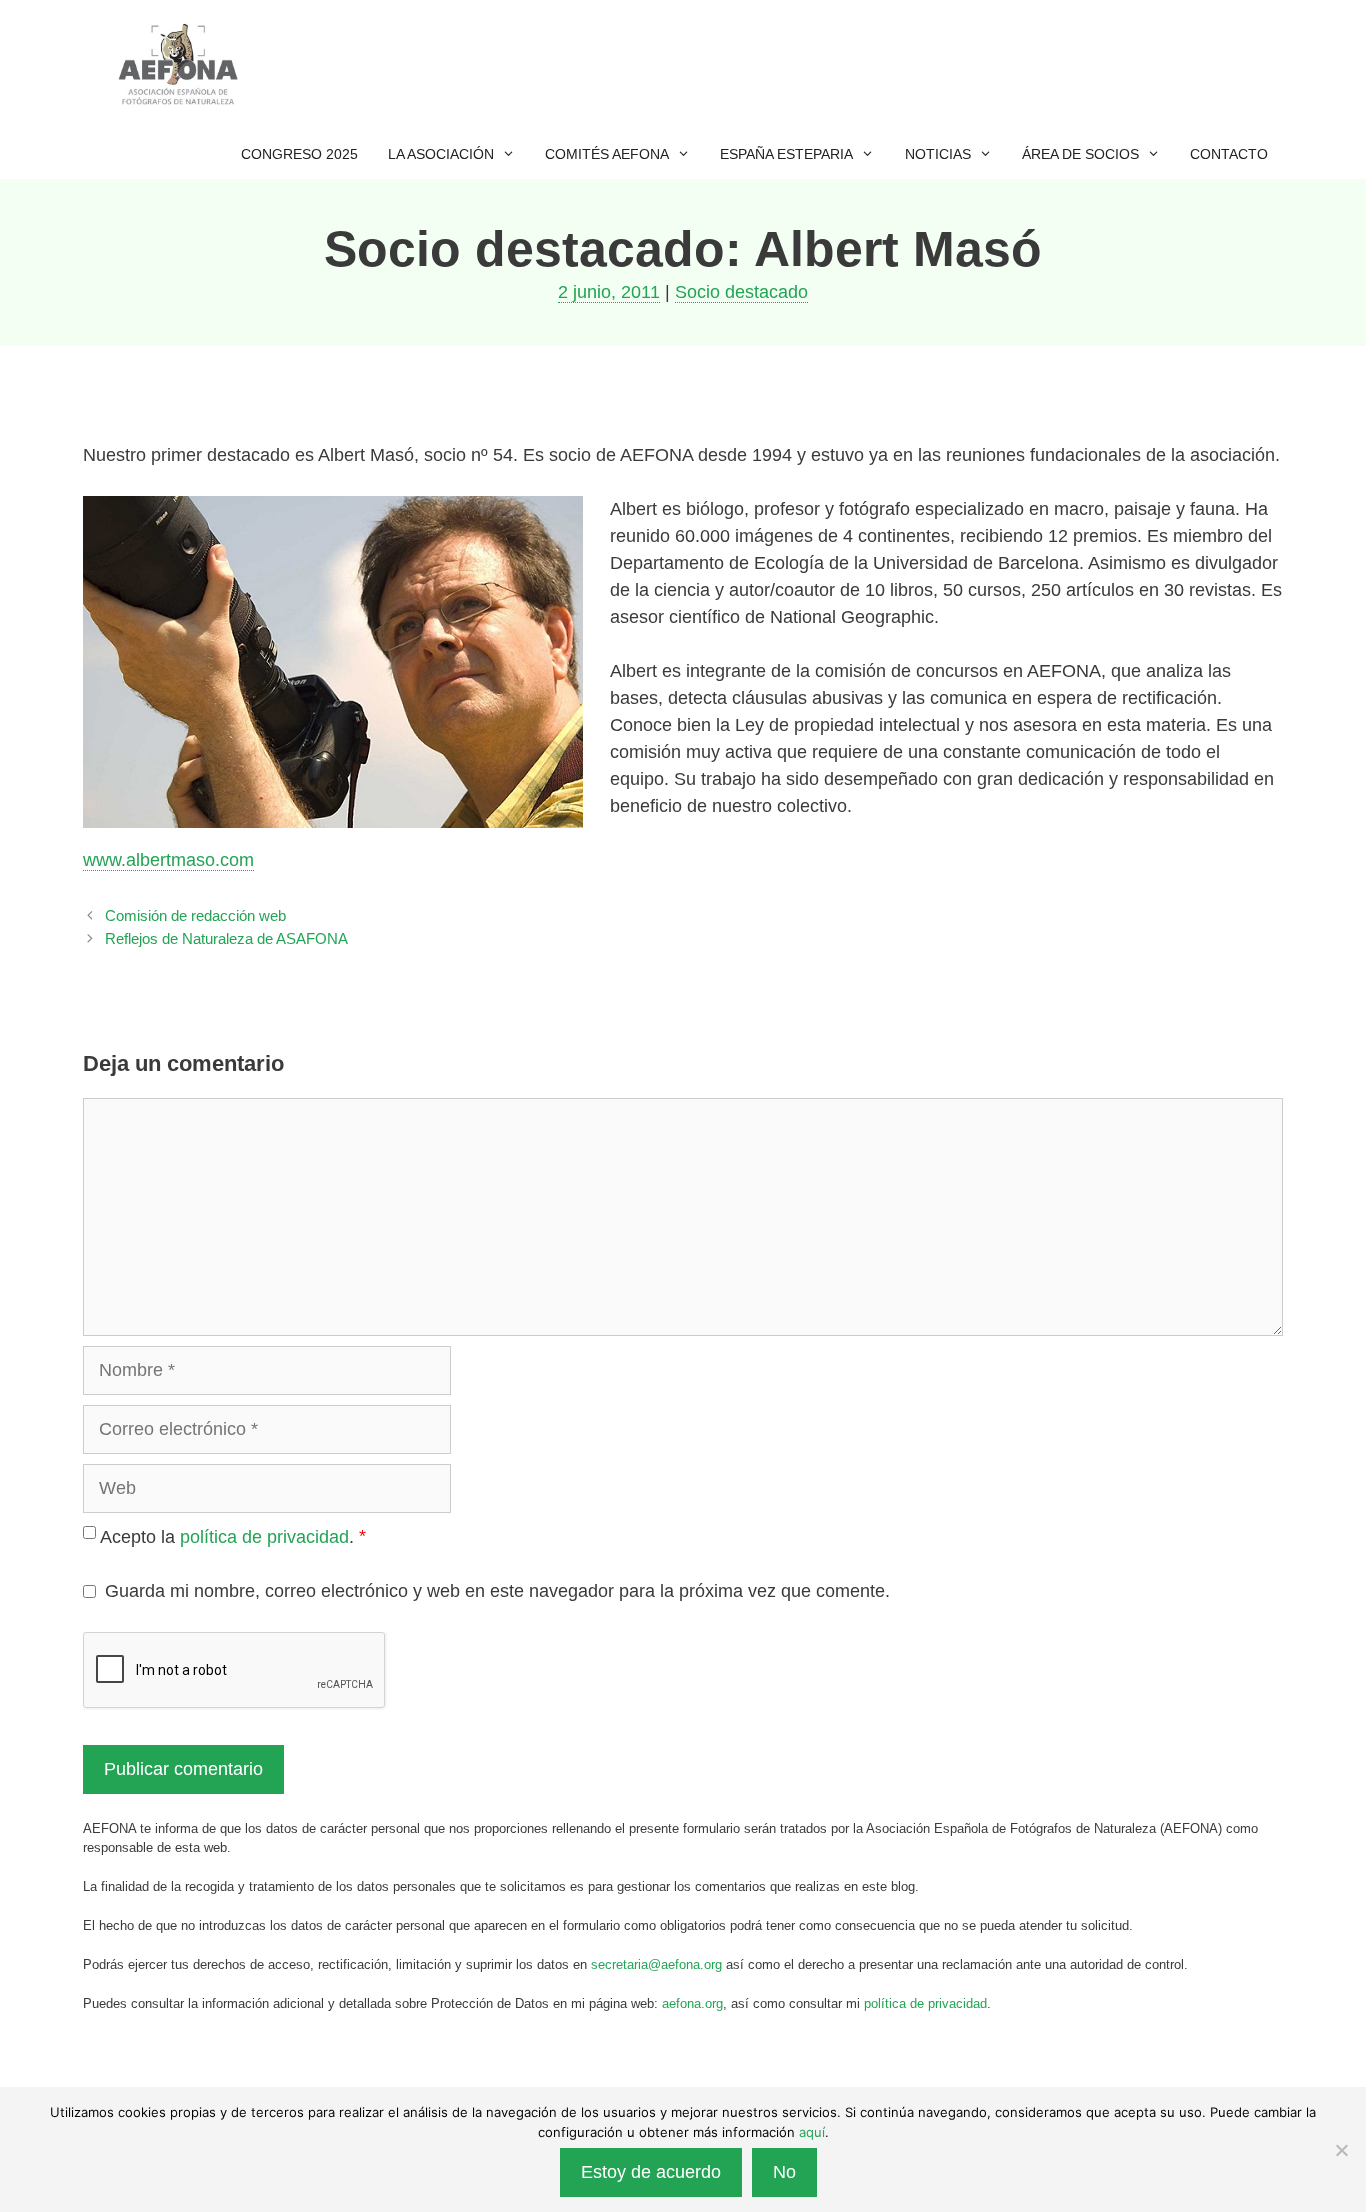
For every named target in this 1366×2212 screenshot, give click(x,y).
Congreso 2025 (299, 154)
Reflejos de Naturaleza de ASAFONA (226, 938)
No (784, 2172)
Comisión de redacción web (195, 915)
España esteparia (786, 154)
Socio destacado (741, 292)
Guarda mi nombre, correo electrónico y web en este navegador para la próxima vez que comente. (497, 1591)
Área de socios (1080, 154)
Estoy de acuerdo (651, 2172)
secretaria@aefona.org (656, 1964)
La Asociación (441, 154)
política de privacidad (264, 1537)
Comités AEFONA (607, 154)
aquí (812, 2132)
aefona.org (692, 2003)
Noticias (938, 154)
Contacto (1229, 154)
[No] (1341, 2150)
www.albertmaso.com (168, 860)
